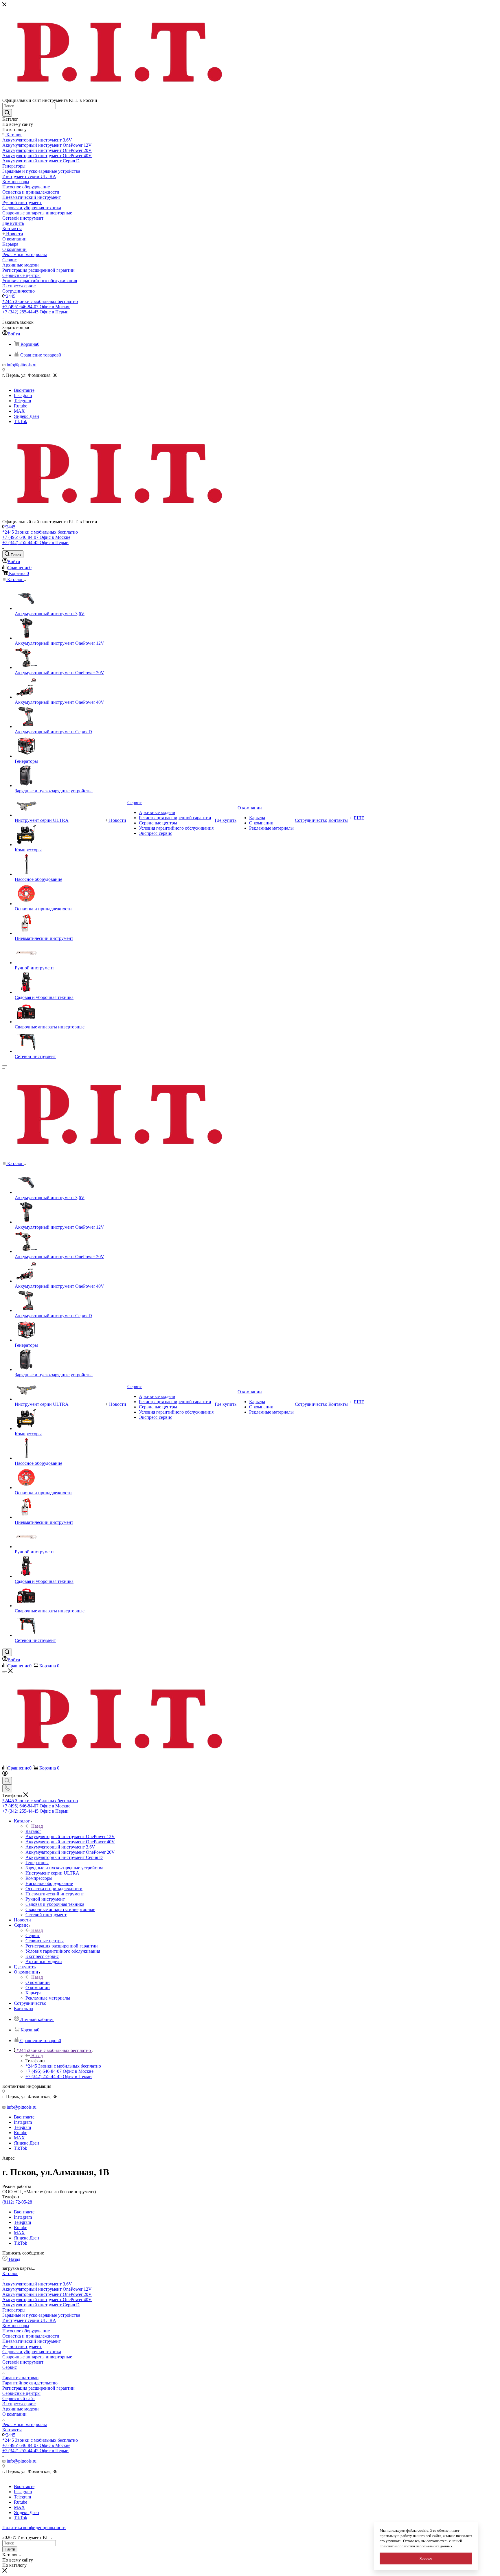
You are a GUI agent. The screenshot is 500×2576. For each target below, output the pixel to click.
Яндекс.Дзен (26, 416)
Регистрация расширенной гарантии (38, 2388)
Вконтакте (24, 390)
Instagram (23, 395)
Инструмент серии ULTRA (29, 2320)
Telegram (22, 401)
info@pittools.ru (22, 365)
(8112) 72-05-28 (17, 2202)
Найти (10, 2549)
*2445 (10, 296)
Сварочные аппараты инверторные (37, 2357)
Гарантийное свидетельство (30, 2383)
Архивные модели (21, 2409)
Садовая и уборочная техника (32, 2352)
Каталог (33, 1831)
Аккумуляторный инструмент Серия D (41, 2305)
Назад (37, 1826)
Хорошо (426, 2558)
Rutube (21, 406)
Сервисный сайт (19, 2398)
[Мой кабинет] (5, 1774)
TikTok (21, 421)
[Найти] (7, 113)
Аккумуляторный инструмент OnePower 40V (47, 2300)
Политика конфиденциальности (34, 2528)
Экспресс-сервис (19, 2404)
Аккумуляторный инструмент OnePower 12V (47, 2289)
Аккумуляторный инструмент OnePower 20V (47, 2294)
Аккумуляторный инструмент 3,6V (37, 2284)
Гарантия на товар (20, 2378)
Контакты (12, 2430)
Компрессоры (16, 2326)
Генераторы (14, 2310)
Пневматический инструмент (32, 2341)
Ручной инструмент (22, 2346)
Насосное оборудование (26, 2331)
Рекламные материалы (25, 2425)
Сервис (33, 1935)
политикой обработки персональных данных (417, 2546)
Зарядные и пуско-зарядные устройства (41, 2315)
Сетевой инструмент (23, 2362)
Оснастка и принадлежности (31, 2336)
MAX (19, 411)
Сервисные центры (21, 2393)
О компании (38, 1982)
